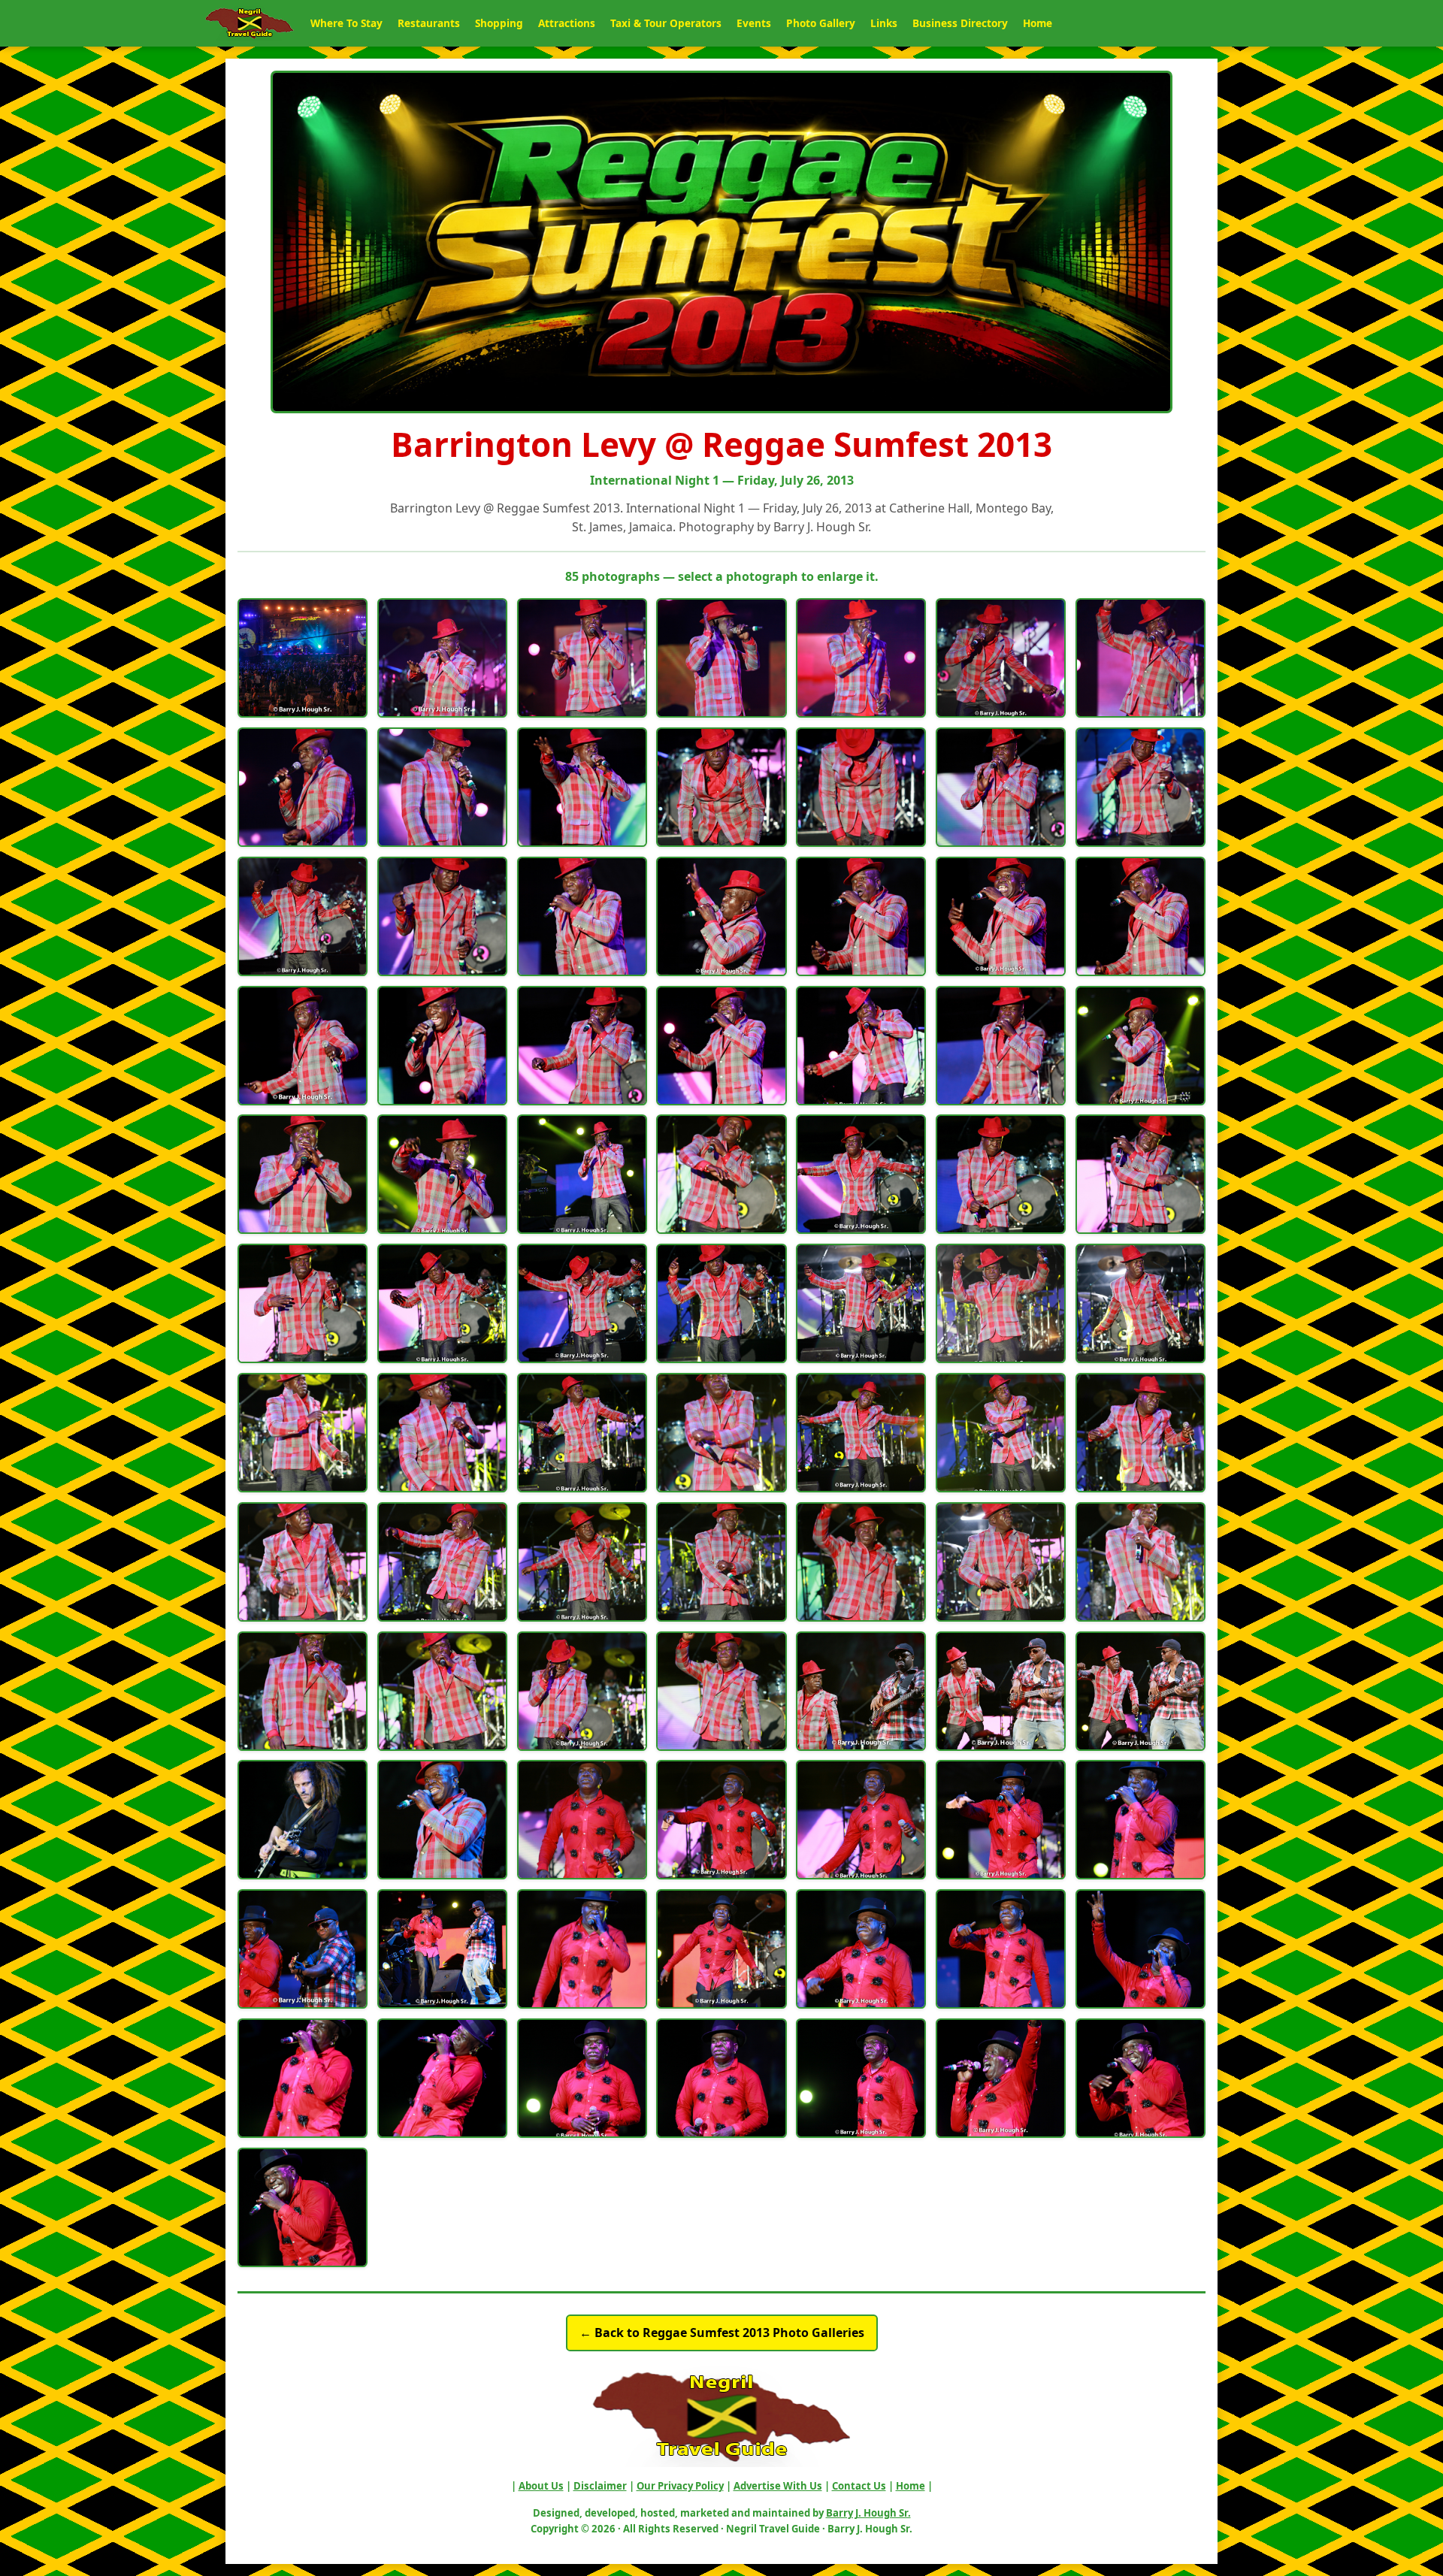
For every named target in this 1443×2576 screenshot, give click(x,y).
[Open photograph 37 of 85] (442, 1303)
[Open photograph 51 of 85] (442, 1562)
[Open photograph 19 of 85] (861, 916)
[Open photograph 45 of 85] (582, 1433)
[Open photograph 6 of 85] (1001, 658)
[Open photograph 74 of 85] (721, 1949)
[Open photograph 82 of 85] (861, 2078)
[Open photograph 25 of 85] (721, 1046)
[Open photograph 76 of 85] (1001, 1949)
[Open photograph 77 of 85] (1140, 1949)
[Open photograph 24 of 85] (582, 1046)
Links (884, 23)
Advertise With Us (778, 2486)
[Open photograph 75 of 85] (861, 1949)
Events (754, 23)
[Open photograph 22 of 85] (303, 1046)
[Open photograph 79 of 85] (442, 2078)
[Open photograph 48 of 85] (1001, 1433)
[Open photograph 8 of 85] (303, 787)
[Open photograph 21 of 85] (1140, 916)
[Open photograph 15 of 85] (303, 916)
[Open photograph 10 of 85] (582, 787)
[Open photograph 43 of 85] (303, 1433)
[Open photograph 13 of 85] (1001, 787)
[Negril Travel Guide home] (250, 23)
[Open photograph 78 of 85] (303, 2078)
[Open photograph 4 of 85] (721, 658)
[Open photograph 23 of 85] (442, 1046)
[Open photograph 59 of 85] (582, 1691)
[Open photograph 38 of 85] (582, 1303)
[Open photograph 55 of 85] (1001, 1562)
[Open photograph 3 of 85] (582, 658)
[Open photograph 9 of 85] (442, 787)
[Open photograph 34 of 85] (1001, 1174)
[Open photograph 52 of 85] (582, 1562)
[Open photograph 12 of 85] (861, 787)
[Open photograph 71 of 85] (303, 1949)
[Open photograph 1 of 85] (303, 658)
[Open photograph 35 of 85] (1140, 1174)
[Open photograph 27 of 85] (1001, 1046)
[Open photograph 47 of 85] (861, 1433)
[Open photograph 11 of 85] (721, 787)
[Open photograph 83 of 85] (1001, 2078)
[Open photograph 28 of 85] (1140, 1046)
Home (1038, 23)
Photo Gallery (821, 23)
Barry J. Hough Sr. (868, 2513)
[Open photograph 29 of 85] (303, 1174)
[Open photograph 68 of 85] (861, 1820)
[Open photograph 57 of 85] (303, 1691)
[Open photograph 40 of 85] (861, 1303)
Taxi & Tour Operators (666, 23)
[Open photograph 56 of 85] (1140, 1562)
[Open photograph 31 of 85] (582, 1174)
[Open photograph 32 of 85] (721, 1174)
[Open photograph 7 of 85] (1140, 658)
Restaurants (429, 23)
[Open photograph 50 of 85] (303, 1562)
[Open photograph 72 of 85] (442, 1949)
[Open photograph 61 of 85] (861, 1691)
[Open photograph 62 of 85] (1001, 1691)
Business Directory (960, 23)
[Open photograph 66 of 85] (582, 1820)
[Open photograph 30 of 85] (442, 1174)
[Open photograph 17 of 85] (582, 916)
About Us (541, 2486)
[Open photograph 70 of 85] (1140, 1820)
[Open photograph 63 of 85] (1140, 1691)
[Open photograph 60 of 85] (721, 1691)
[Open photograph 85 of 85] (303, 2207)
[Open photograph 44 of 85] (442, 1433)
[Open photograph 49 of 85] (1140, 1433)
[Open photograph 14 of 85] (1140, 787)
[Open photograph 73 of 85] (582, 1949)
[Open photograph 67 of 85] (721, 1820)
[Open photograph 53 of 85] (721, 1562)
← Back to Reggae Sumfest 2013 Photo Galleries (722, 2333)
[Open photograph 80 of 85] (582, 2078)
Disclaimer (600, 2486)
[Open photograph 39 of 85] (721, 1303)
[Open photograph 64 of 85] (303, 1820)
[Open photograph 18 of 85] (721, 916)
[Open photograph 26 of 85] (861, 1046)
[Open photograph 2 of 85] (442, 658)
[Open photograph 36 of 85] (303, 1303)
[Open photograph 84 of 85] (1140, 2078)
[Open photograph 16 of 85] (442, 916)
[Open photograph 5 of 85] (861, 658)
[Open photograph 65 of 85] (442, 1820)
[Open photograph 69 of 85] (1001, 1820)
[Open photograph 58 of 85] (442, 1691)
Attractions (567, 23)
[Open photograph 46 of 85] (721, 1433)
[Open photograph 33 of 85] (861, 1174)
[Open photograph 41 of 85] (1001, 1303)
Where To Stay (346, 23)
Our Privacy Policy (680, 2486)
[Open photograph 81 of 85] (721, 2078)
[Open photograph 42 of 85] (1140, 1303)
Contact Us (859, 2486)
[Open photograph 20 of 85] (1001, 916)
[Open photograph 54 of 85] (861, 1562)
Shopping (499, 23)
